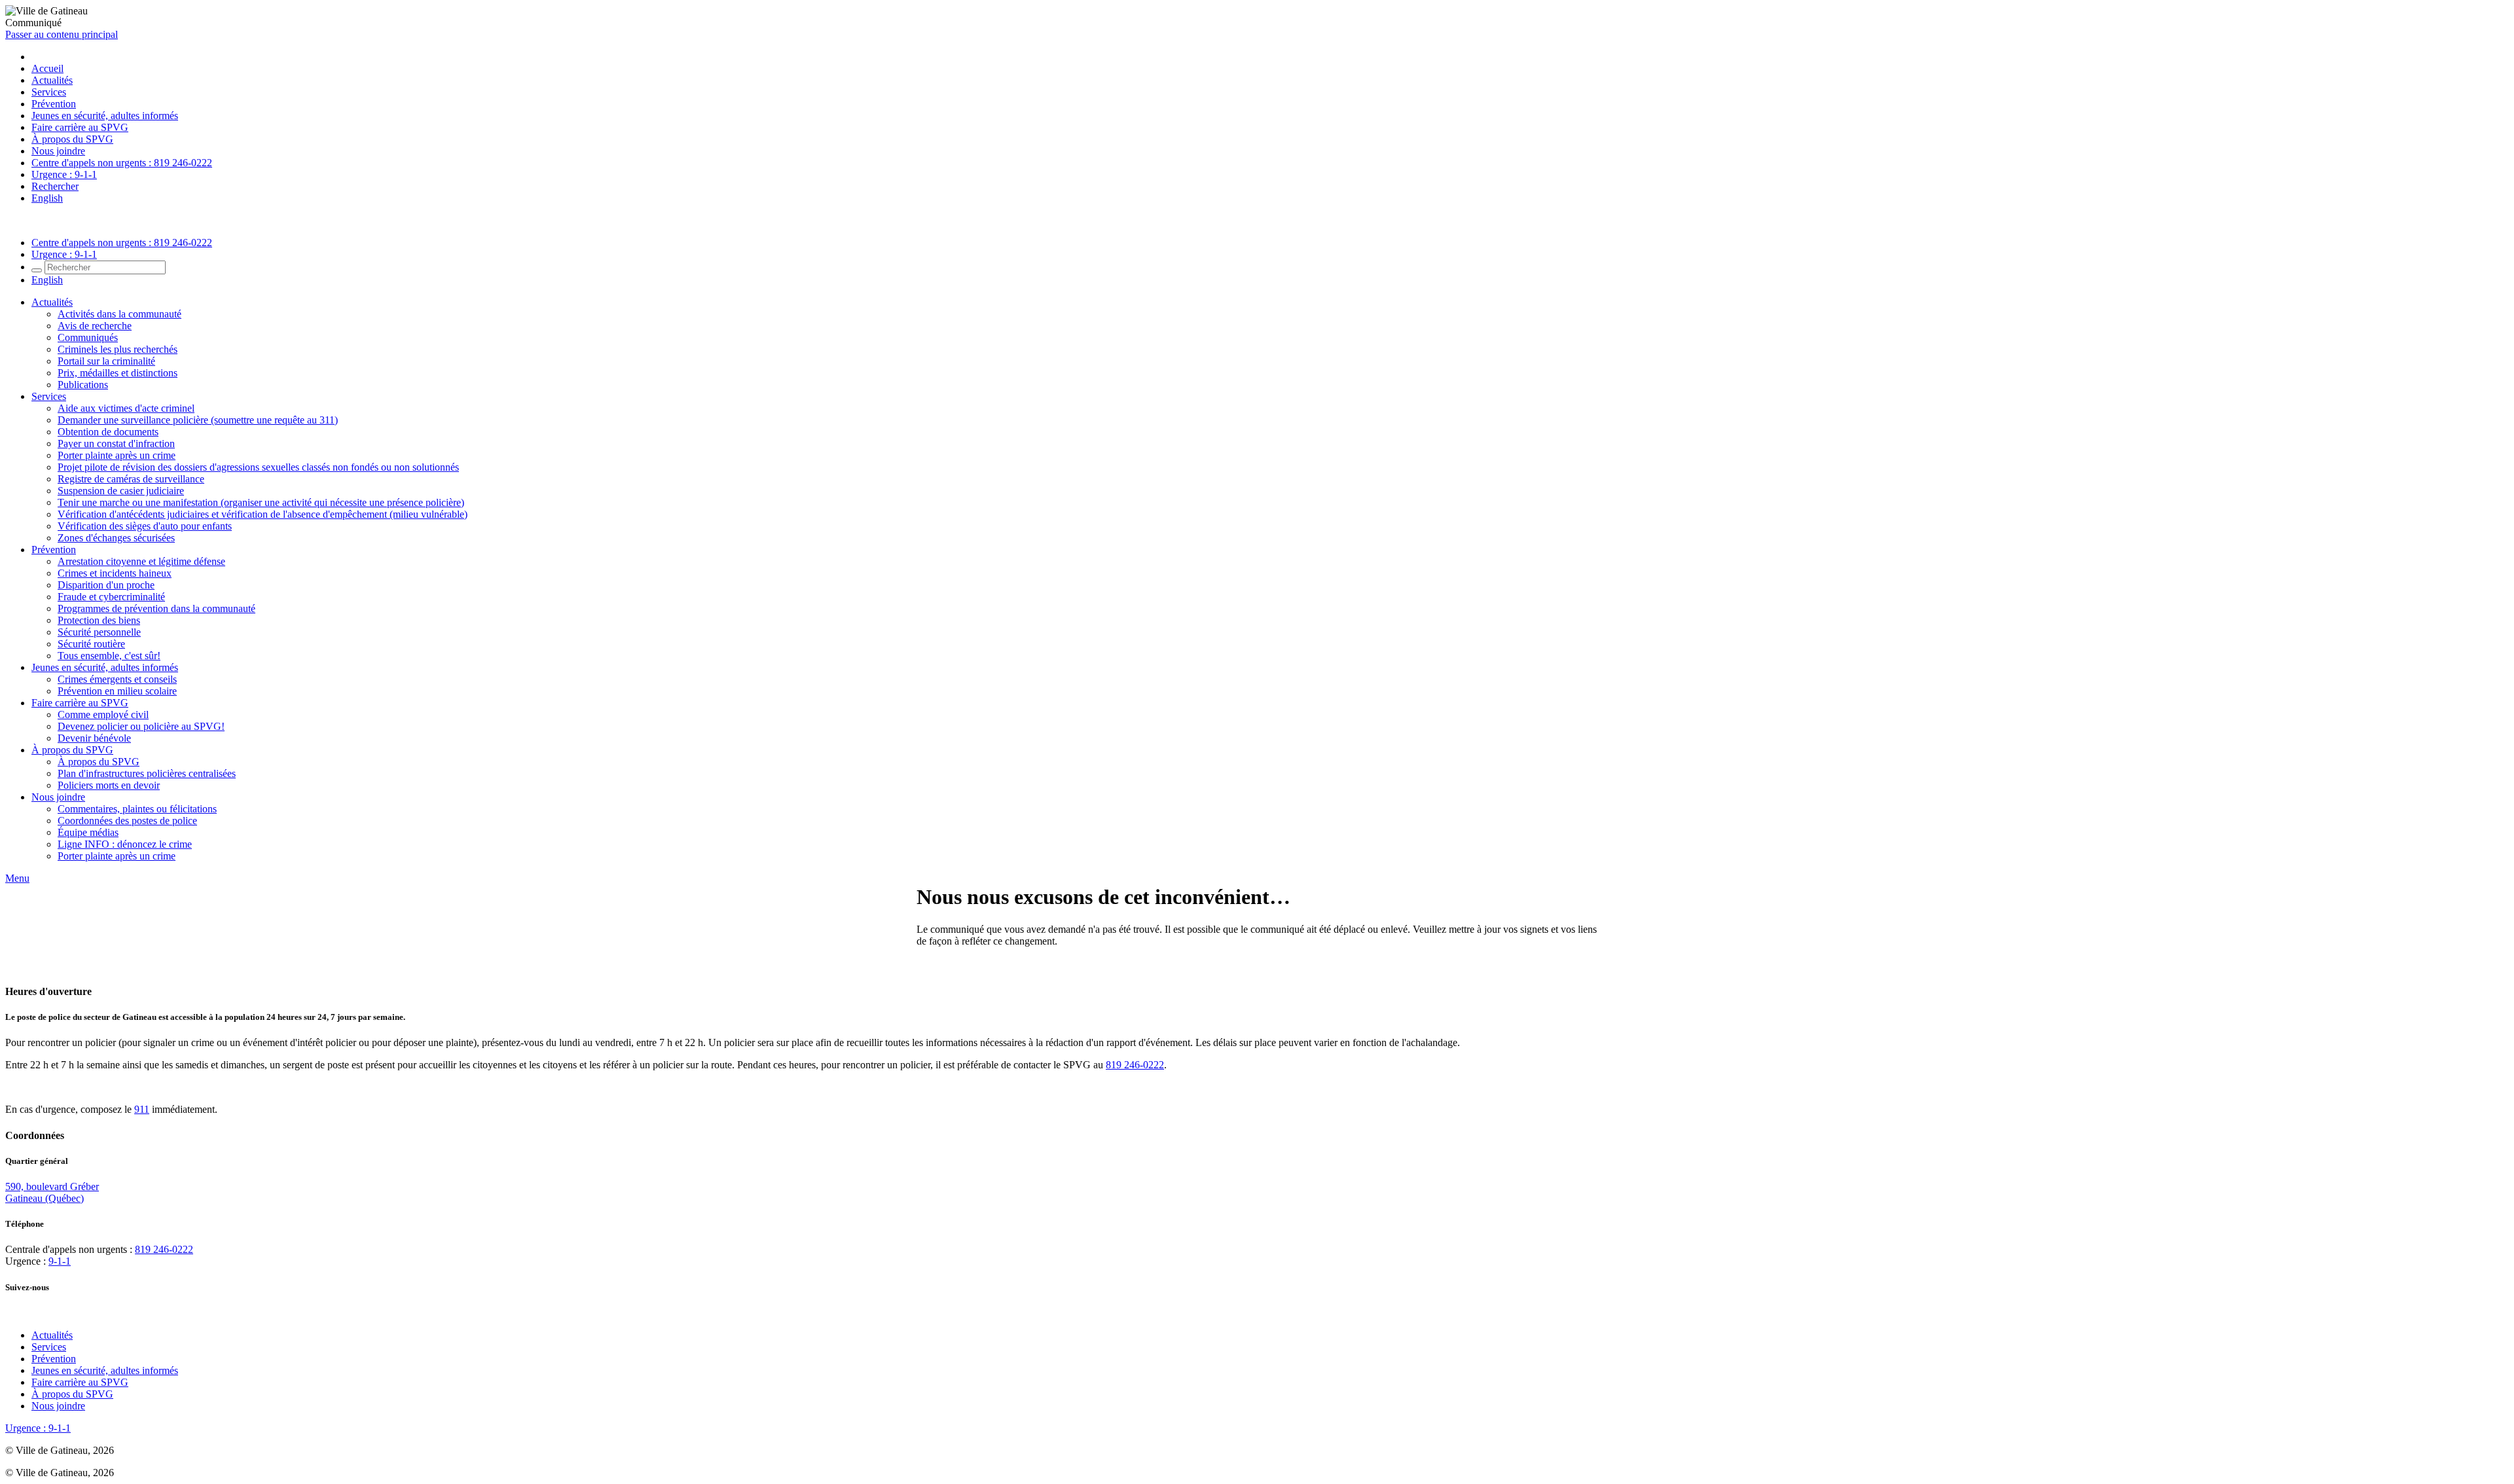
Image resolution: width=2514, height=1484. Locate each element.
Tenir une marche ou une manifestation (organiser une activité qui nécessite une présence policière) (261, 502)
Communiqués (88, 337)
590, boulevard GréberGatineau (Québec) (52, 1192)
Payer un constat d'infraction (116, 443)
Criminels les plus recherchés (118, 349)
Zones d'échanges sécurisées (116, 538)
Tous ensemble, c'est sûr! (109, 656)
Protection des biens (99, 620)
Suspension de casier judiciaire (121, 491)
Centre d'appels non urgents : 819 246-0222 (122, 163)
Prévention (54, 104)
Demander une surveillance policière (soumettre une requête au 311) (198, 420)
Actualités (52, 80)
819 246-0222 (1135, 1065)
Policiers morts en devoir (109, 785)
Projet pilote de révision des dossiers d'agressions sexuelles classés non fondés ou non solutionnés (258, 467)
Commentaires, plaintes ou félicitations (137, 809)
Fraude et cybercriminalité (111, 597)
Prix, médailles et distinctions (118, 373)
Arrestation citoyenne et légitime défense (141, 561)
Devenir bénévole (94, 738)
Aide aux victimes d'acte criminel (126, 408)
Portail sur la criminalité (106, 361)
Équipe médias (88, 832)
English (47, 198)
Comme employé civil (103, 715)
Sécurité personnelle (99, 632)
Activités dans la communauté (119, 314)
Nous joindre (58, 151)
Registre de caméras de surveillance (131, 479)
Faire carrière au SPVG (80, 127)
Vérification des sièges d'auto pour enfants (145, 526)
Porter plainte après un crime (117, 455)
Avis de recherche (95, 326)
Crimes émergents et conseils (117, 679)
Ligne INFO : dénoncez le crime (125, 844)
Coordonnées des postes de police (127, 821)
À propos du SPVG (72, 139)
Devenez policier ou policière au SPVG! (141, 726)
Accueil (47, 68)
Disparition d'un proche (106, 585)
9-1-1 (60, 1261)
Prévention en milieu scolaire (117, 691)
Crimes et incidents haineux (115, 573)
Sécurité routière (91, 644)
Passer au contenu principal (62, 34)
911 (142, 1109)
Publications (83, 385)
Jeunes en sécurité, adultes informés (105, 116)
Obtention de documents (108, 432)
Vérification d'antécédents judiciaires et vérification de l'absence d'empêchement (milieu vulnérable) (263, 514)
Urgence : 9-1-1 (64, 174)
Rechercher (55, 186)
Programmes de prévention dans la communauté (156, 608)
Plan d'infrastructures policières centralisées (147, 773)
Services (49, 92)
